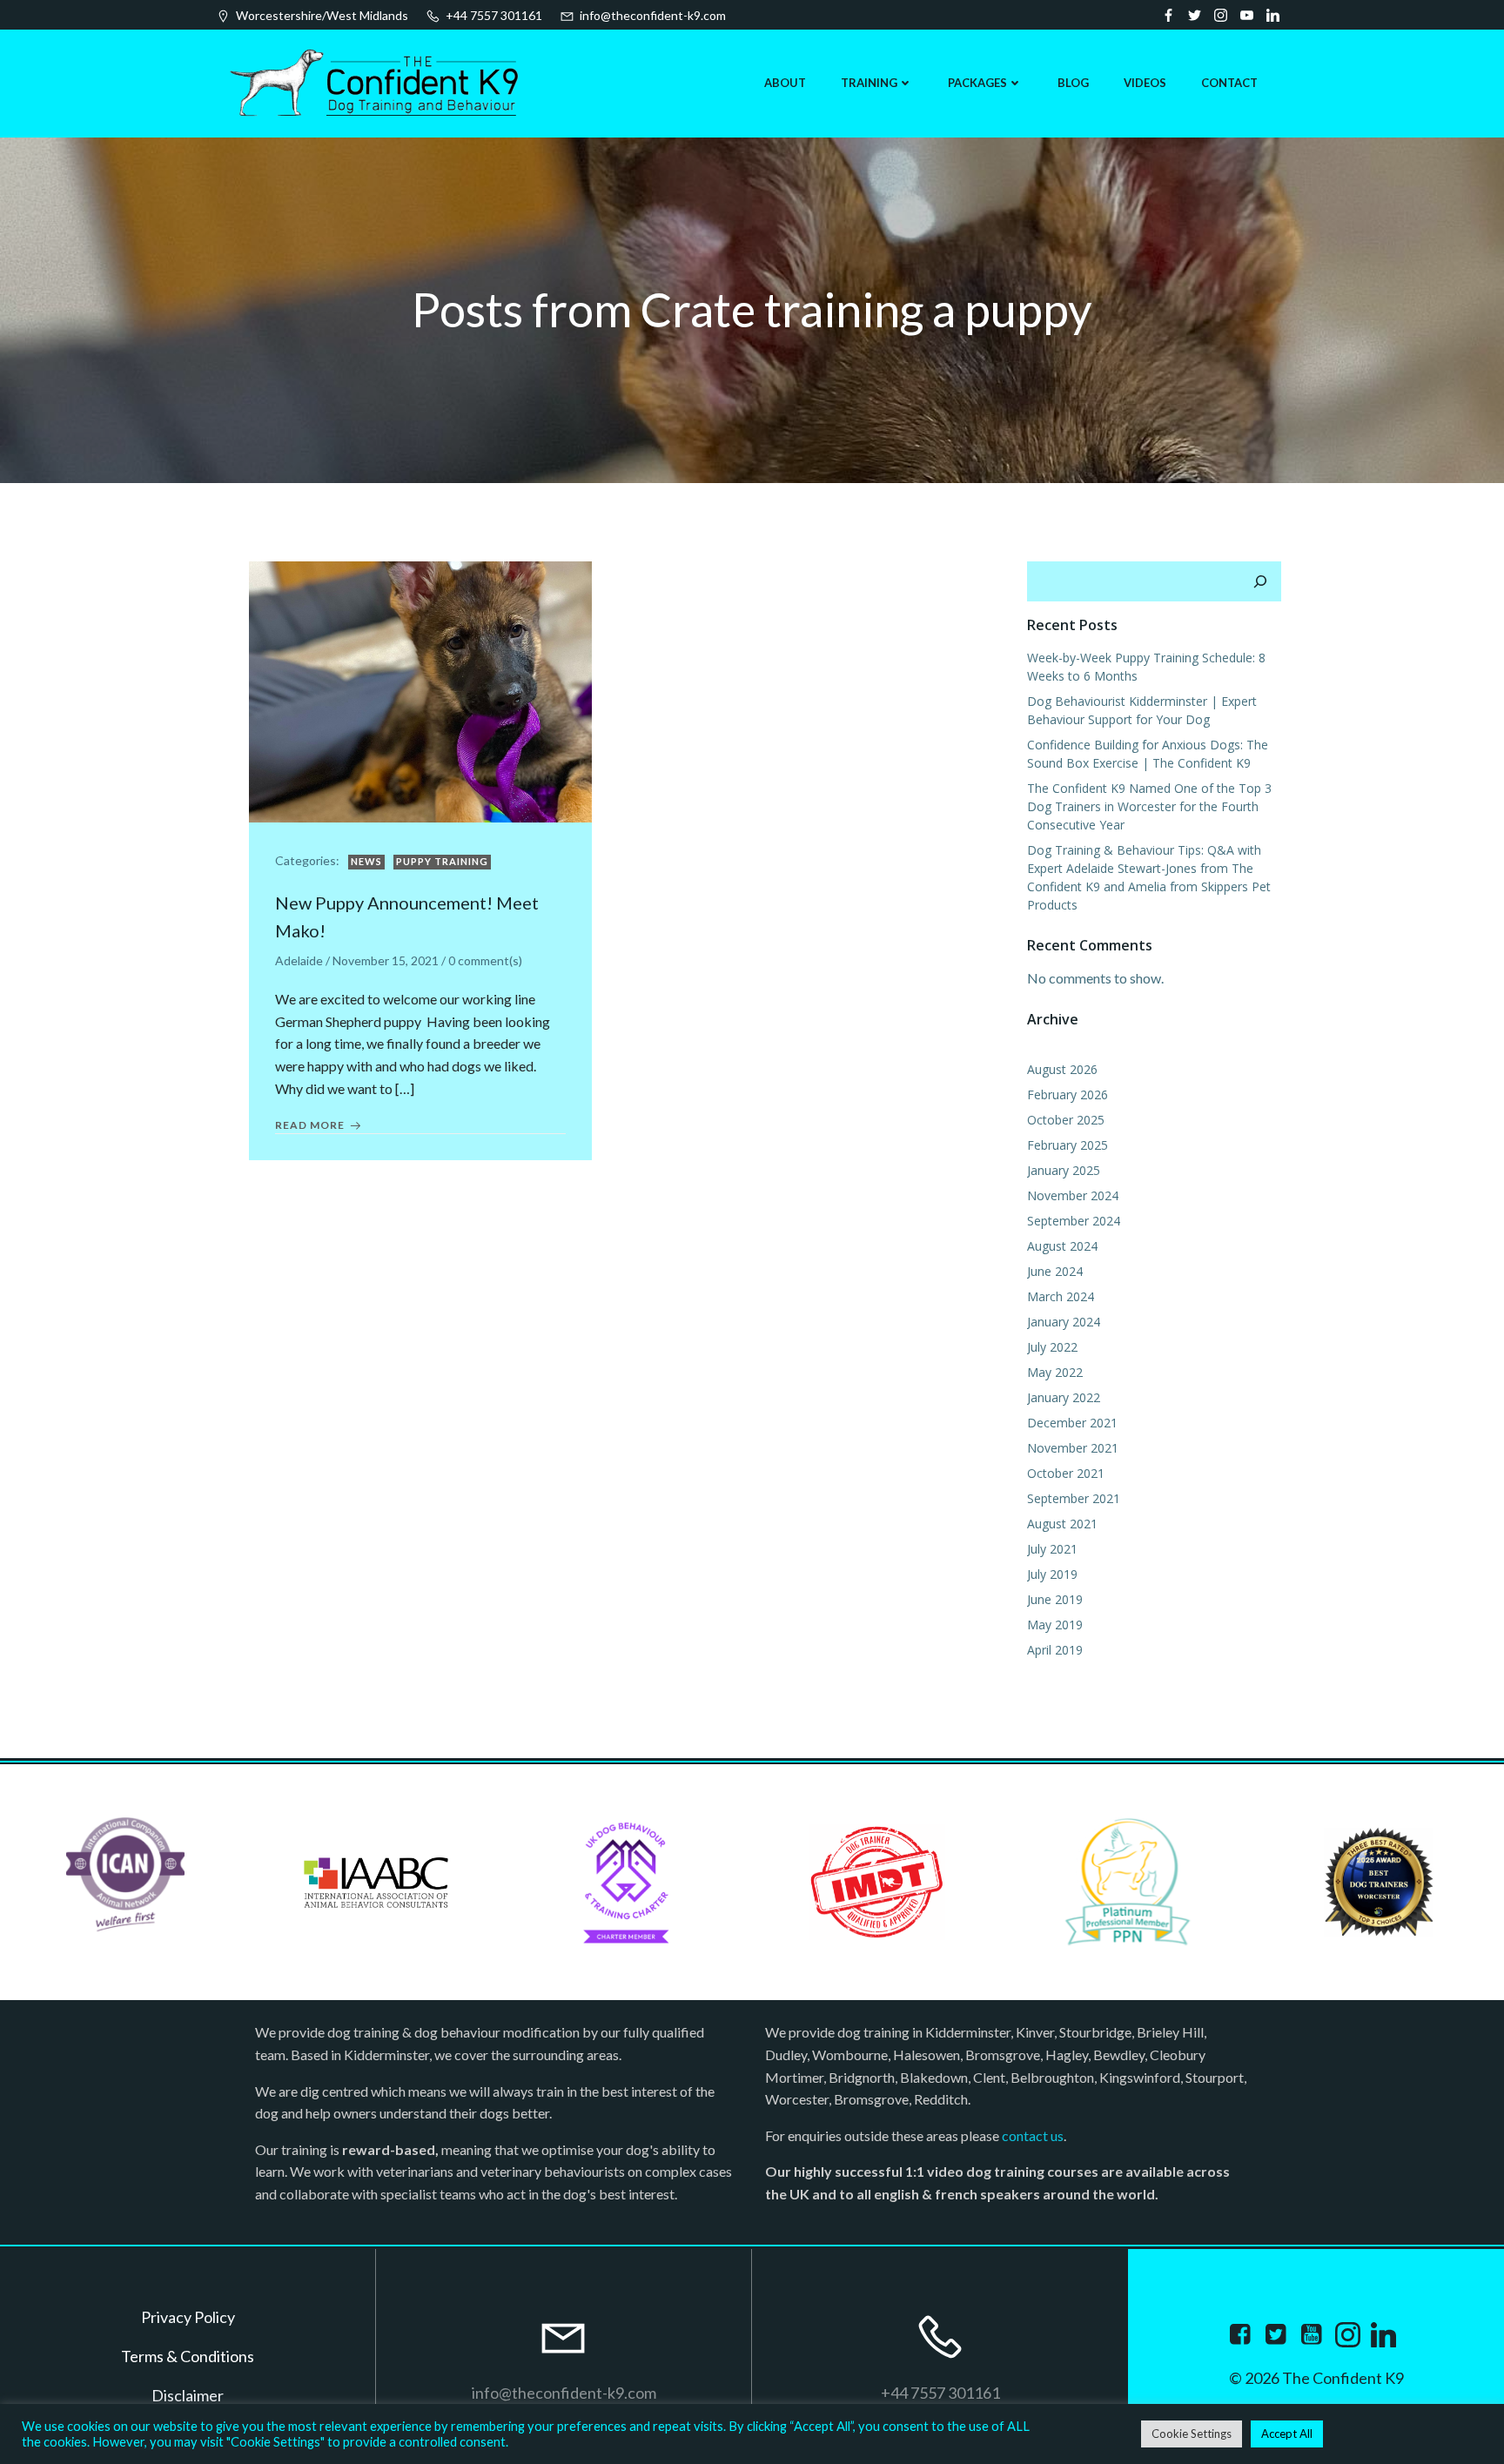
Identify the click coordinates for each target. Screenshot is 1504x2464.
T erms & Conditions (188, 2356)
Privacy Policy (188, 2317)
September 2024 (1074, 1221)
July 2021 (1052, 1549)
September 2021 (1074, 1498)
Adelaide (299, 960)
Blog (1073, 83)
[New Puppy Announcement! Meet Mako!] (420, 690)
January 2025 (1064, 1170)
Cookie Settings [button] (1192, 2434)
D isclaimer (188, 2395)
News (366, 861)
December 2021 (1072, 1423)
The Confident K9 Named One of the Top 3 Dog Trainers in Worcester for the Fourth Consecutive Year (1149, 806)
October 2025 (1066, 1120)
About (785, 83)
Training (869, 83)
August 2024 (1062, 1246)
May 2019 (1055, 1625)
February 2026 (1068, 1094)
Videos (1145, 83)
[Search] (1260, 581)
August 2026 (1062, 1069)
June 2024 (1055, 1271)
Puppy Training (442, 861)
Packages (977, 83)
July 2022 (1052, 1347)
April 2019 (1055, 1650)
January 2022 (1064, 1397)
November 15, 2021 (386, 960)
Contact (1229, 83)
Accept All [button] (1287, 2434)
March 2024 (1061, 1296)
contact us (1033, 2135)
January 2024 (1064, 1322)
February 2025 (1068, 1145)
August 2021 (1062, 1524)
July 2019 (1052, 1574)
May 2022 (1055, 1372)
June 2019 (1055, 1599)
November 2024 (1073, 1195)
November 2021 (1073, 1448)
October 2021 (1066, 1473)
